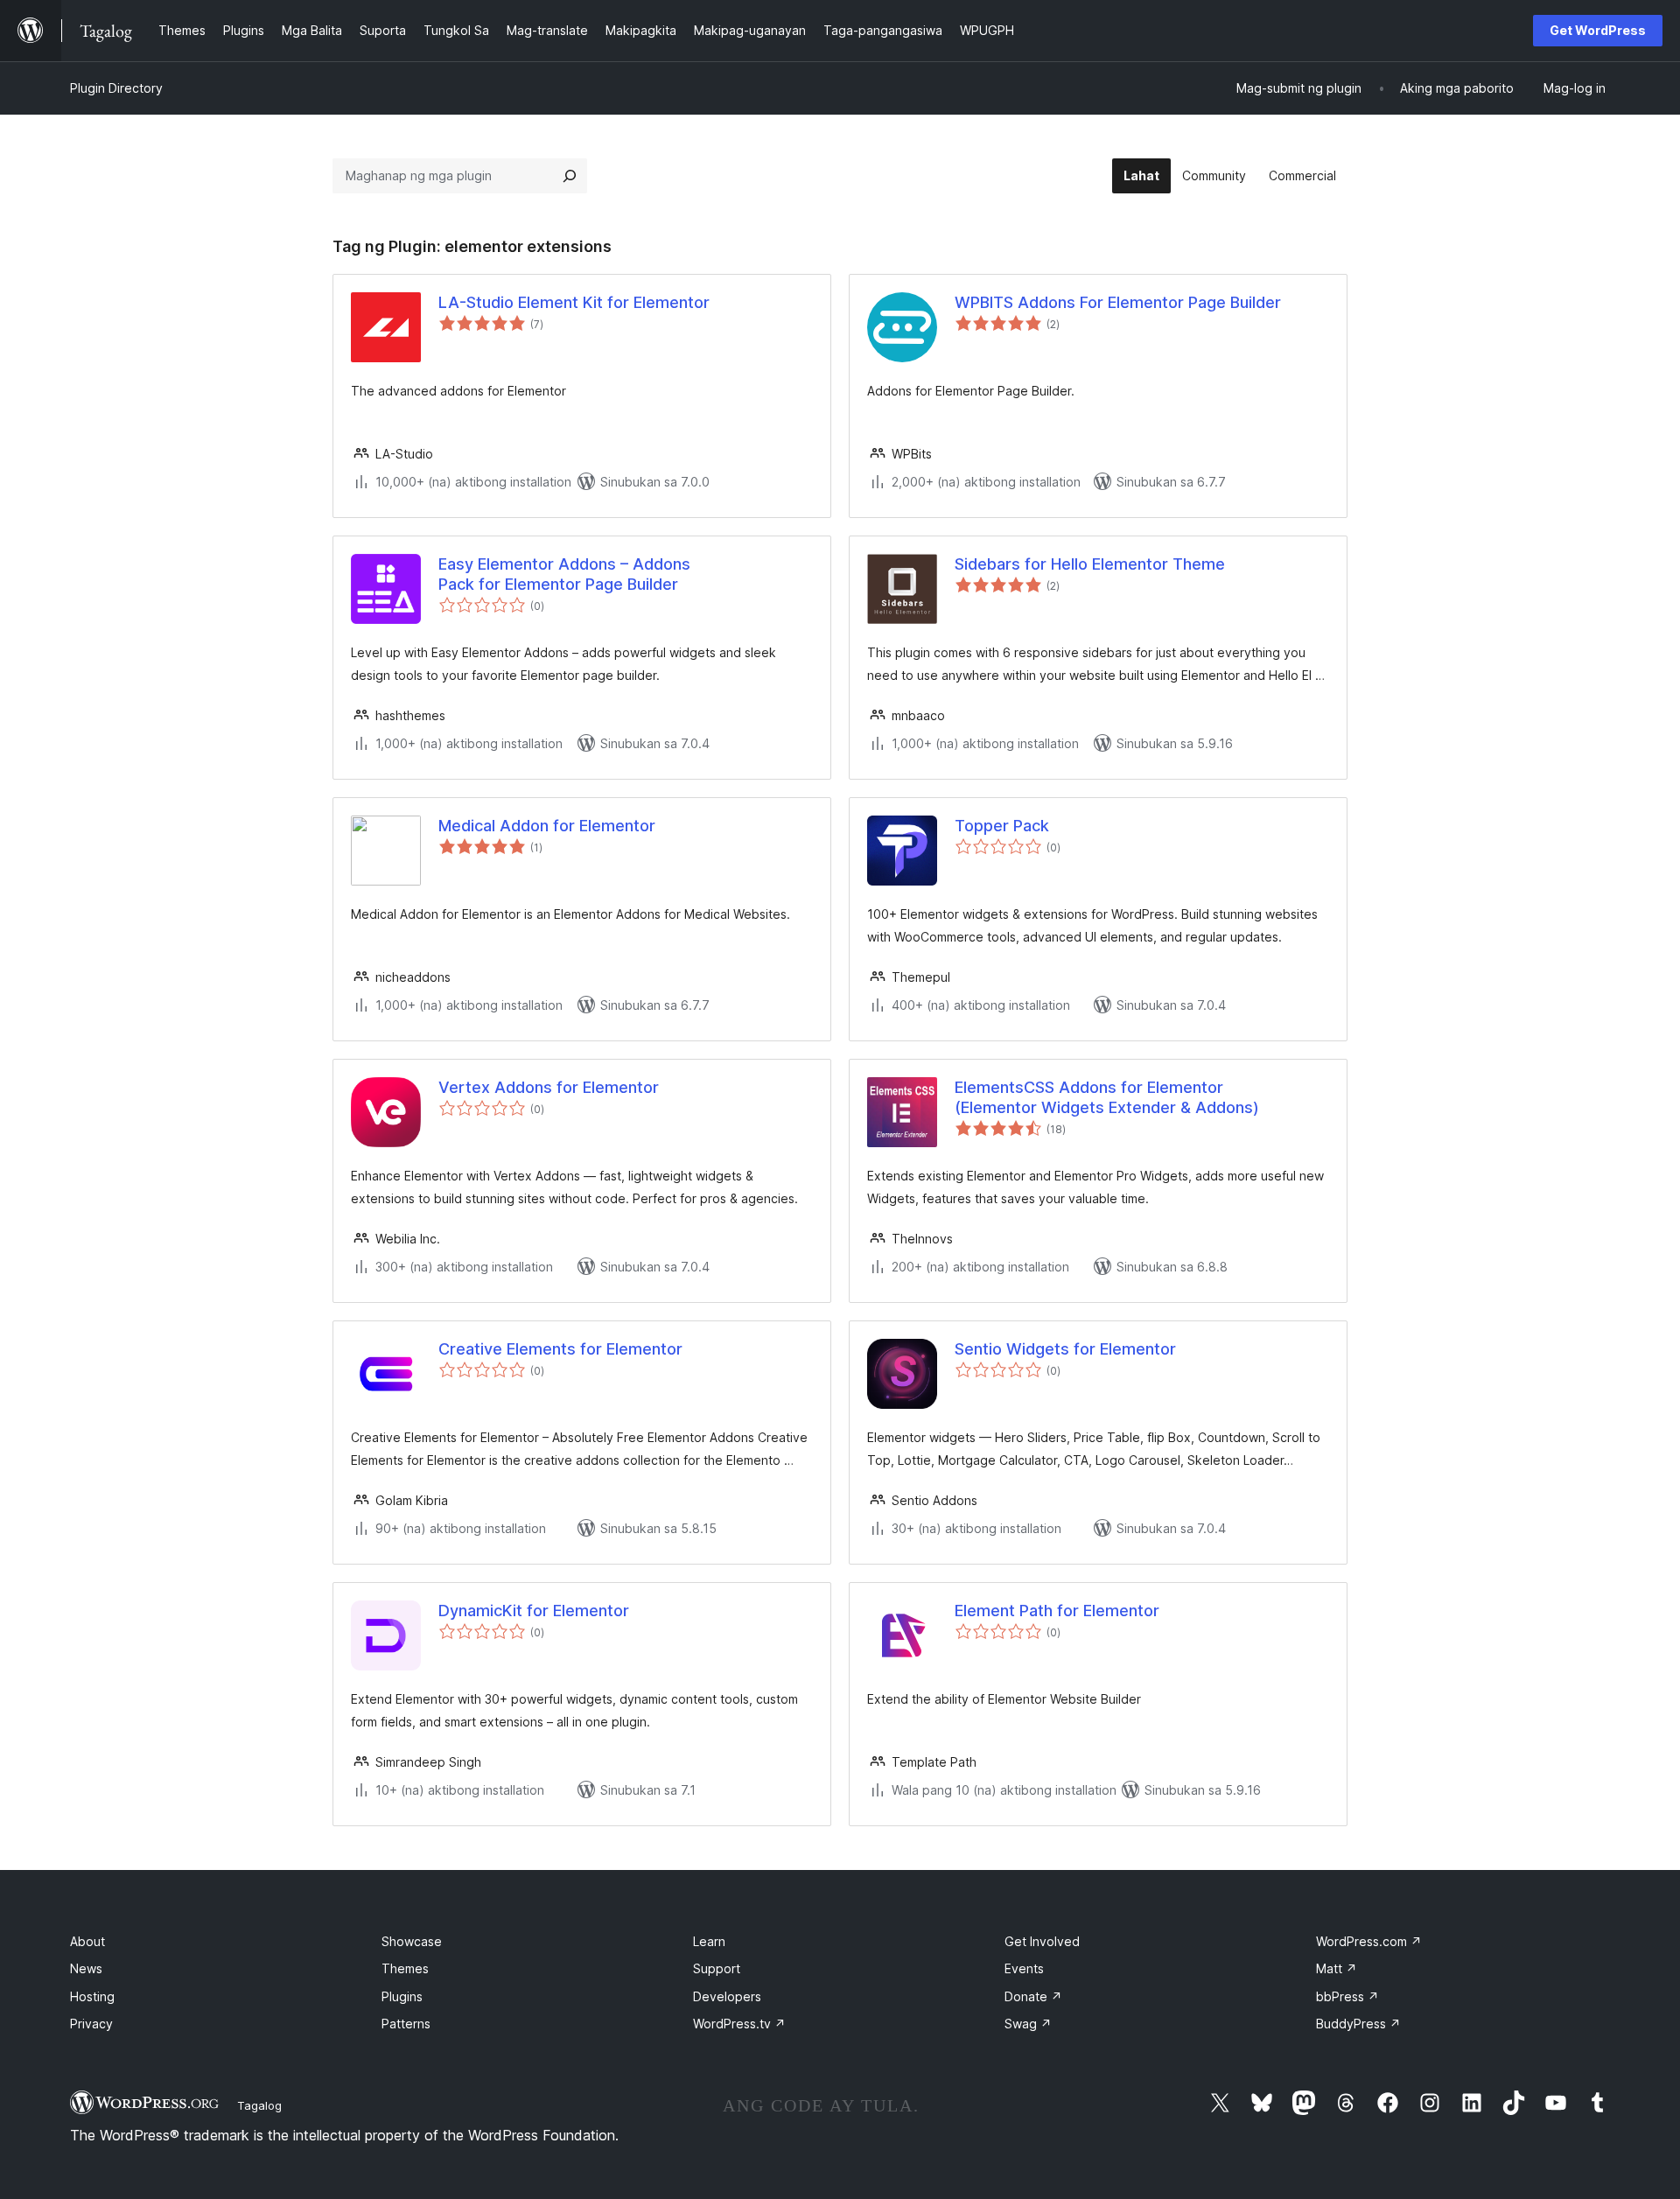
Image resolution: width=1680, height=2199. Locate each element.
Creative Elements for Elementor (560, 1349)
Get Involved (1042, 1941)
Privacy (91, 2024)
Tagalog (259, 2105)
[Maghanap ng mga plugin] (570, 176)
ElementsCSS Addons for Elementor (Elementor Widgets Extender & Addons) (1107, 1097)
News (86, 1968)
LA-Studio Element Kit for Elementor (574, 302)
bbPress (1347, 1996)
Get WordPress (1598, 30)
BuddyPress (1358, 2024)
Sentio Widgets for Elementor (1065, 1349)
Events (1024, 1968)
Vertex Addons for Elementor (549, 1087)
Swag (1028, 2024)
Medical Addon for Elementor (547, 826)
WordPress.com (1369, 1941)
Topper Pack (1002, 826)
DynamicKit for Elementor (534, 1611)
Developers (727, 1996)
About (87, 1941)
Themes (405, 1968)
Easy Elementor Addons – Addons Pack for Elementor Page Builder (564, 574)
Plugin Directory (116, 88)
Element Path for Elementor (1057, 1611)
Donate (1033, 1996)
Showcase (412, 1941)
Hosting (92, 1996)
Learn (709, 1941)
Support (717, 1968)
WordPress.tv (739, 2024)
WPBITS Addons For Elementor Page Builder (1118, 302)
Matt (1337, 1968)
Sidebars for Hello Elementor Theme (1090, 564)
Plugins (402, 1996)
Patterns (406, 2024)
